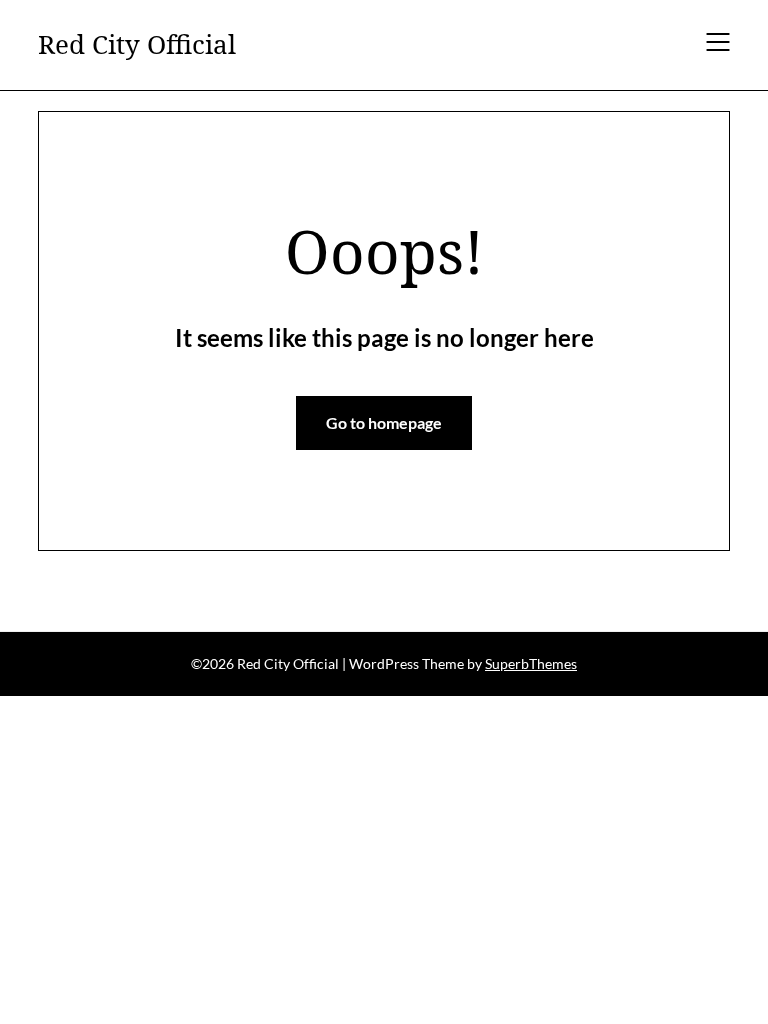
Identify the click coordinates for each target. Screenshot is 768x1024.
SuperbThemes (531, 663)
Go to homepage (384, 422)
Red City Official (137, 45)
